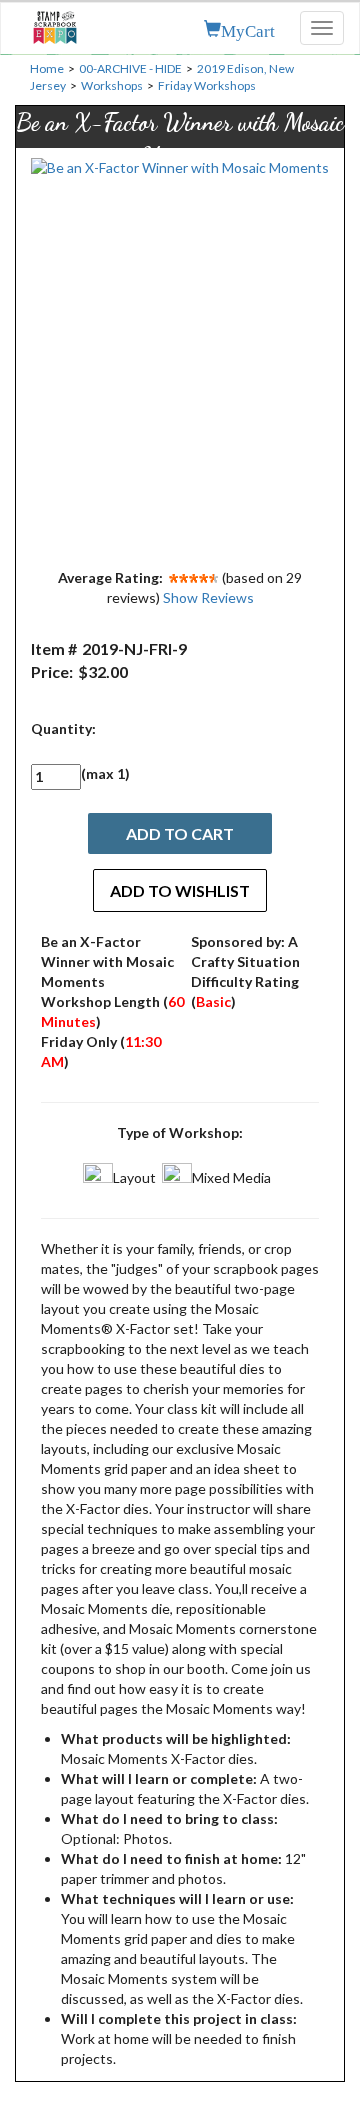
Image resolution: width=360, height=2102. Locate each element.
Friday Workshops (207, 85)
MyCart (248, 29)
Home (47, 68)
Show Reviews (208, 597)
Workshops (112, 85)
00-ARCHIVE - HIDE (130, 68)
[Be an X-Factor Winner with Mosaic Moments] (180, 358)
